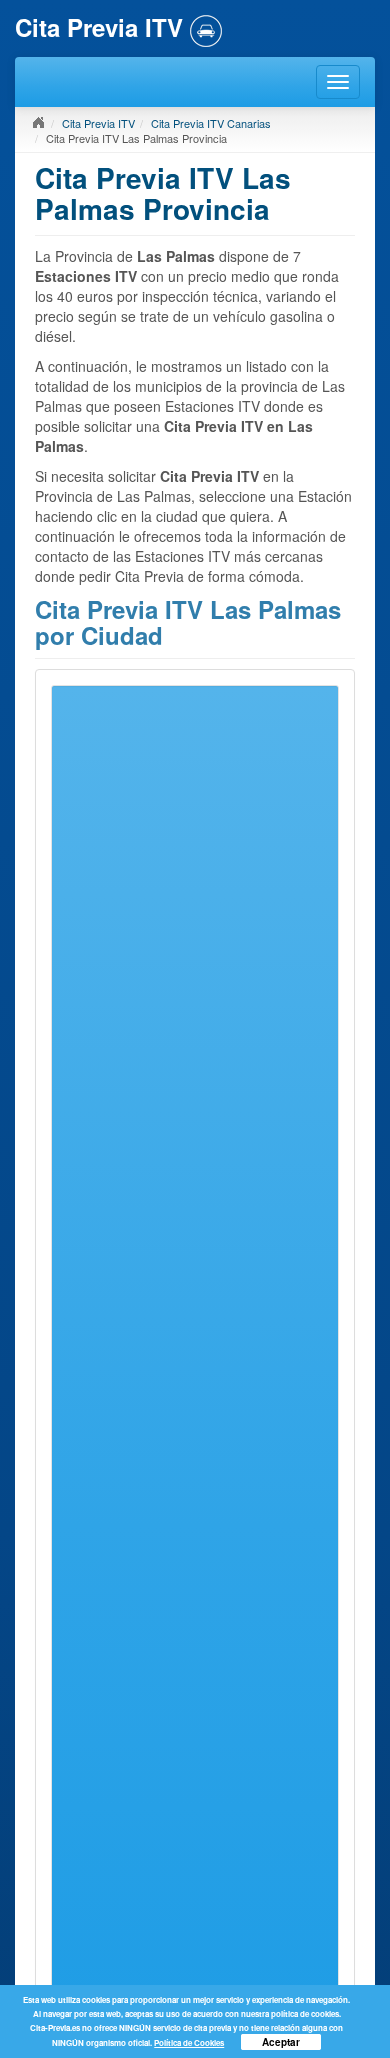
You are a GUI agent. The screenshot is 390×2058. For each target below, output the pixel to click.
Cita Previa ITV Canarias (211, 123)
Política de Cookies (189, 2042)
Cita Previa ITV (98, 123)
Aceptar (281, 2042)
